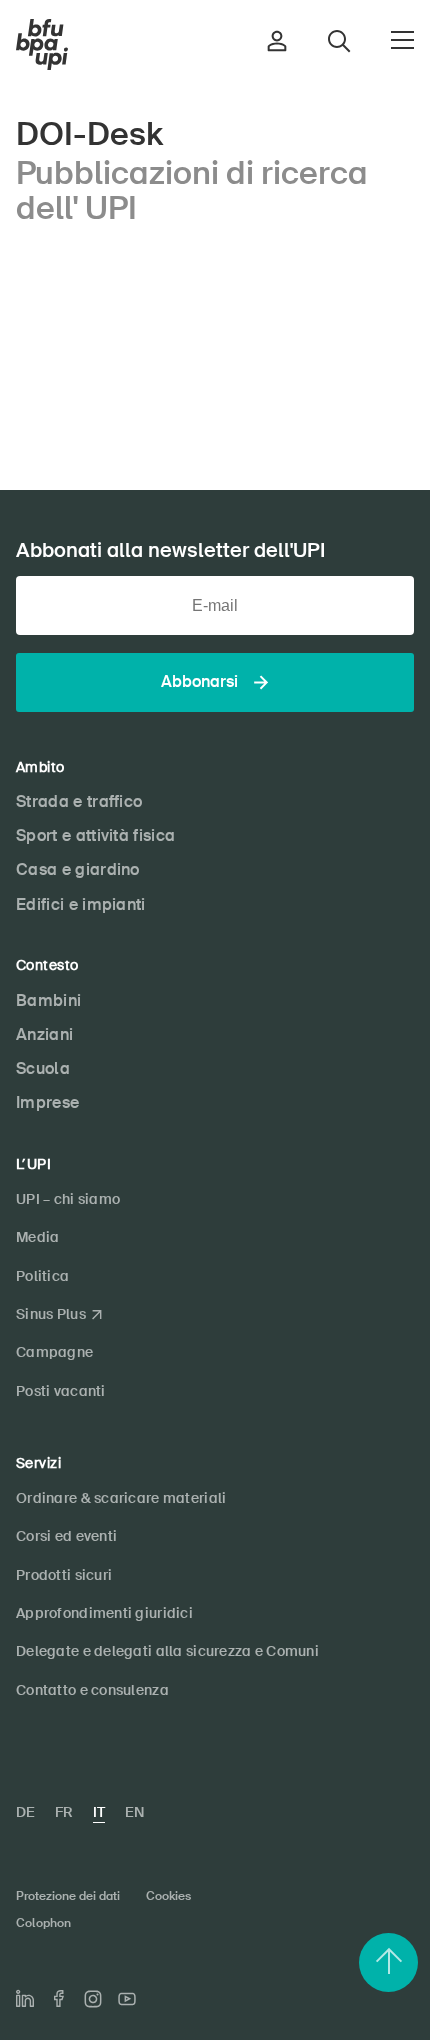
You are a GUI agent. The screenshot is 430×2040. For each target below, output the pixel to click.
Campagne (54, 1352)
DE (25, 1812)
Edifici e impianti (81, 904)
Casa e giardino (78, 869)
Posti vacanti (61, 1391)
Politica (42, 1276)
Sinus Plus (51, 1314)
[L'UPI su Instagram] (93, 1999)
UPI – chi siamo (68, 1199)
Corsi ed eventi (66, 1536)
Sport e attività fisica (95, 835)
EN (134, 1812)
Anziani (44, 1034)
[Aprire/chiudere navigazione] (402, 40)
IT (99, 1812)
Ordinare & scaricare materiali (121, 1498)
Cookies (168, 1896)
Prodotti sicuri (64, 1575)
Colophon (43, 1923)
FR (64, 1812)
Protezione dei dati (68, 1896)
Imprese (47, 1102)
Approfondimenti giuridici (104, 1613)
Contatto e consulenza (92, 1690)
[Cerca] (396, 355)
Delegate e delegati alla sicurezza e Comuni (167, 1651)
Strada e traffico (79, 801)
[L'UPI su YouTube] (127, 1999)
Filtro (215, 300)
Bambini (48, 1000)
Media (37, 1237)
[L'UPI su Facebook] (59, 1998)
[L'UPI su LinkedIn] (25, 1999)
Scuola (43, 1068)
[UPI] (42, 45)
